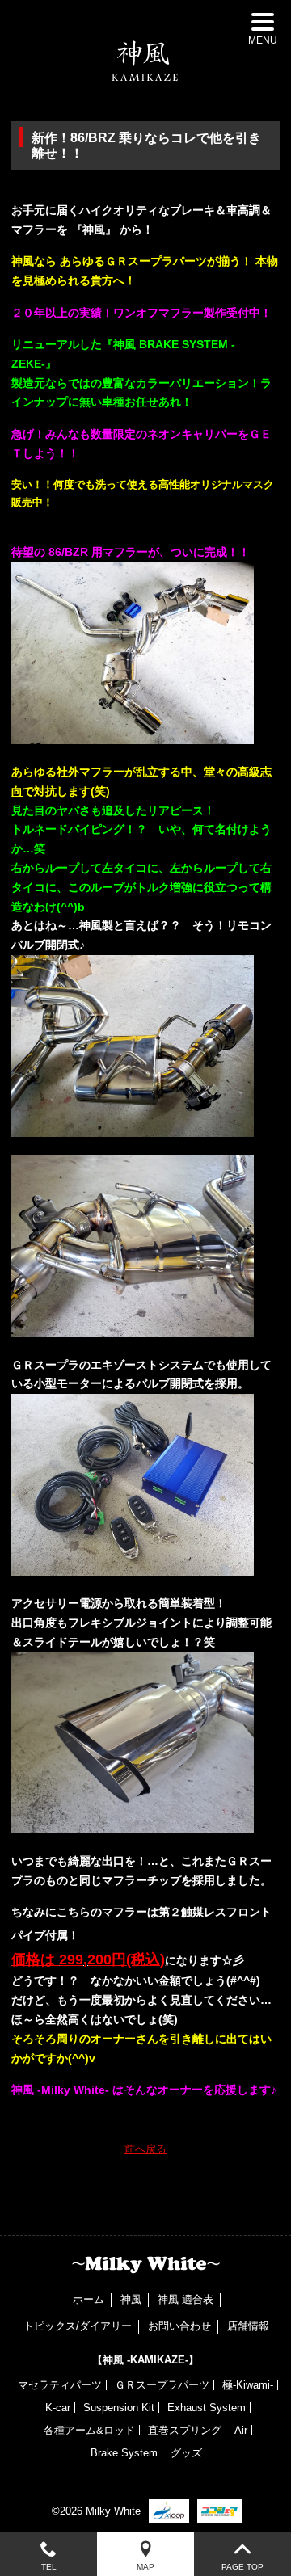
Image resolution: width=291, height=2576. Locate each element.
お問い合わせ (179, 2326)
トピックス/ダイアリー (78, 2326)
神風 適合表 (186, 2299)
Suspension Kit (119, 2408)
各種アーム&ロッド (89, 2430)
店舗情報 (248, 2326)
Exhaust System (207, 2408)
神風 (131, 2299)
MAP (145, 2567)
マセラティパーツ (60, 2385)
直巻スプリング (185, 2430)
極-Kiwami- (248, 2385)
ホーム (89, 2299)
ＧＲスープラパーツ (162, 2385)
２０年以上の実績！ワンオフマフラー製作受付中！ (141, 313)
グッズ (186, 2453)
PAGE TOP (242, 2567)
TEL (49, 2567)
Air (241, 2430)
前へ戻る (145, 2149)
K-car (58, 2408)
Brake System (124, 2453)
